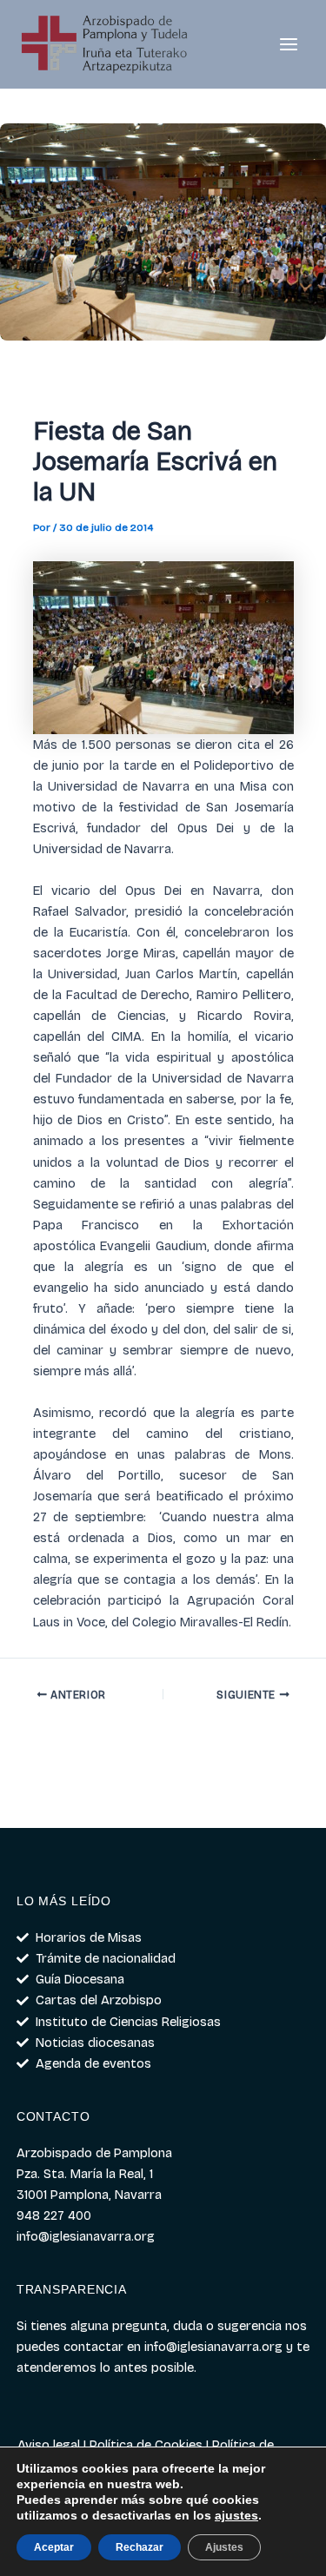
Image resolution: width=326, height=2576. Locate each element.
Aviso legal (49, 2445)
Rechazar (140, 2547)
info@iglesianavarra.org (213, 2347)
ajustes (236, 2515)
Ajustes (224, 2547)
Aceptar (54, 2547)
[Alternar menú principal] (289, 44)
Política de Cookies (146, 2445)
